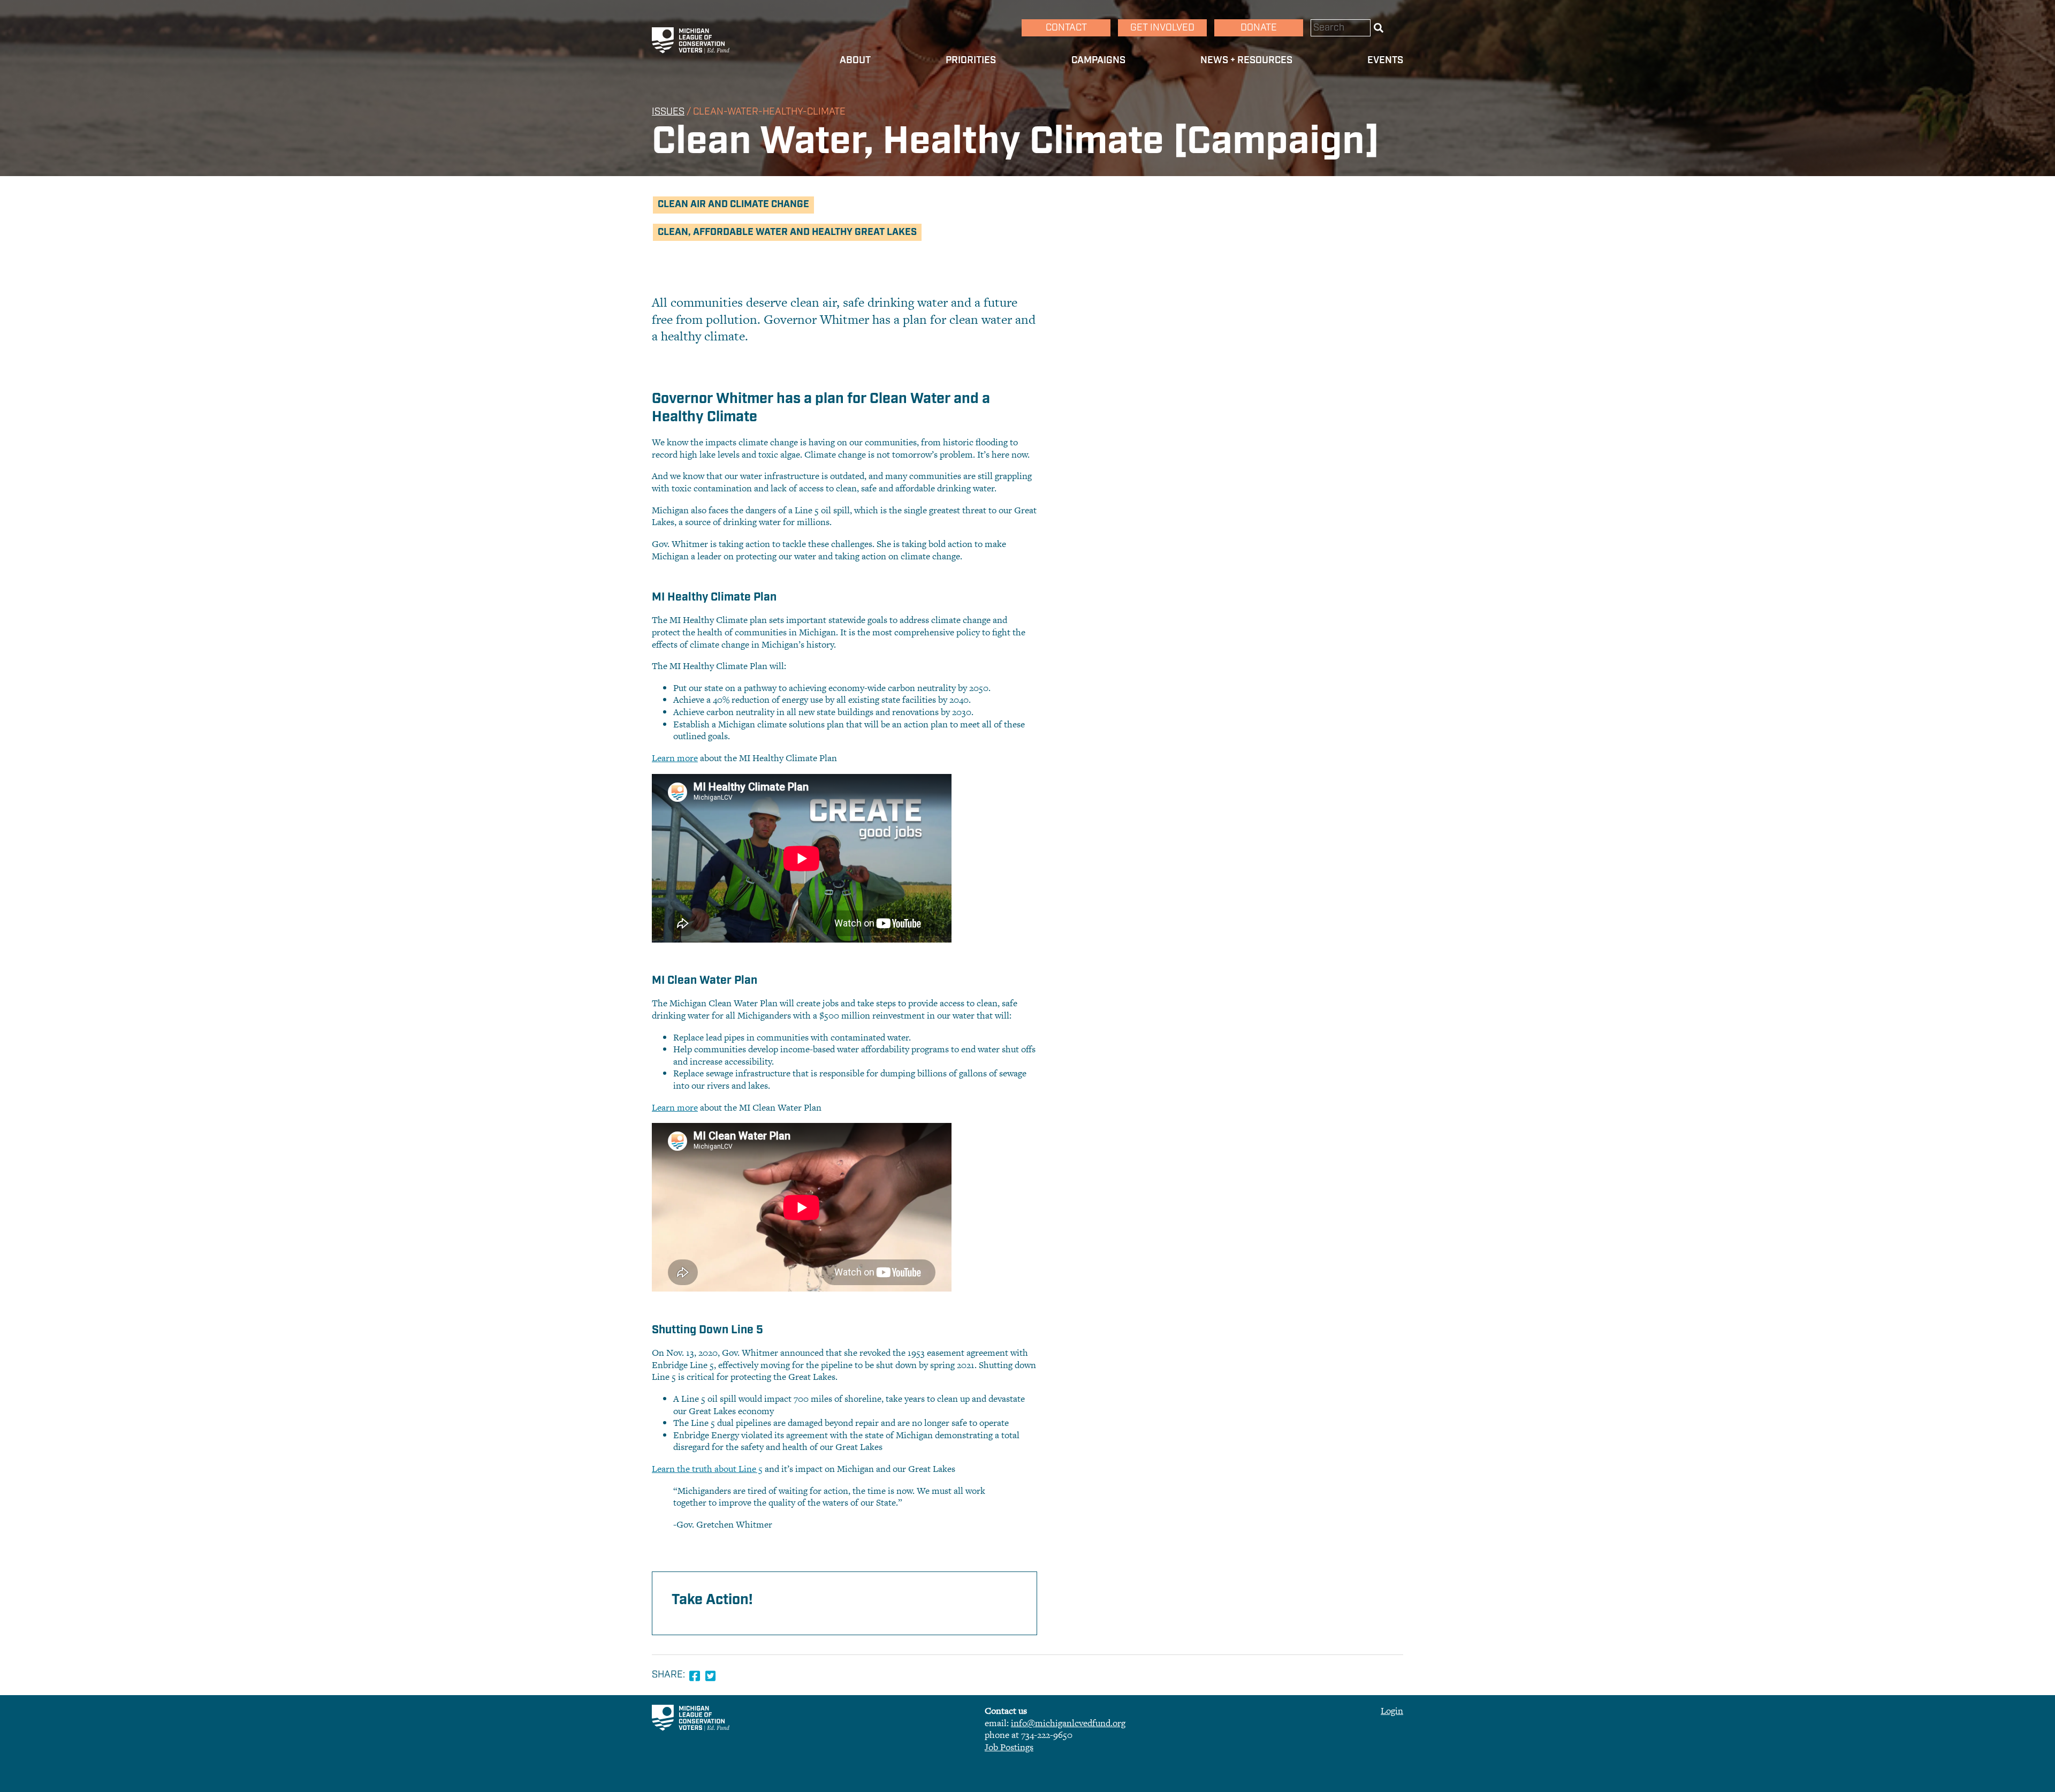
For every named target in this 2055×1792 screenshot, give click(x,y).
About (855, 60)
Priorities (971, 60)
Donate (1259, 28)
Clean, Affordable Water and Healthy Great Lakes (787, 232)
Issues (668, 112)
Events (1385, 60)
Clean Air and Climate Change (733, 204)
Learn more (675, 758)
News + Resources (1246, 60)
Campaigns (1098, 60)
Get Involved (1162, 28)
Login (1392, 1711)
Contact (1066, 28)
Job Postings (1009, 1747)
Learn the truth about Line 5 (707, 1469)
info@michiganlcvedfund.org (1068, 1723)
